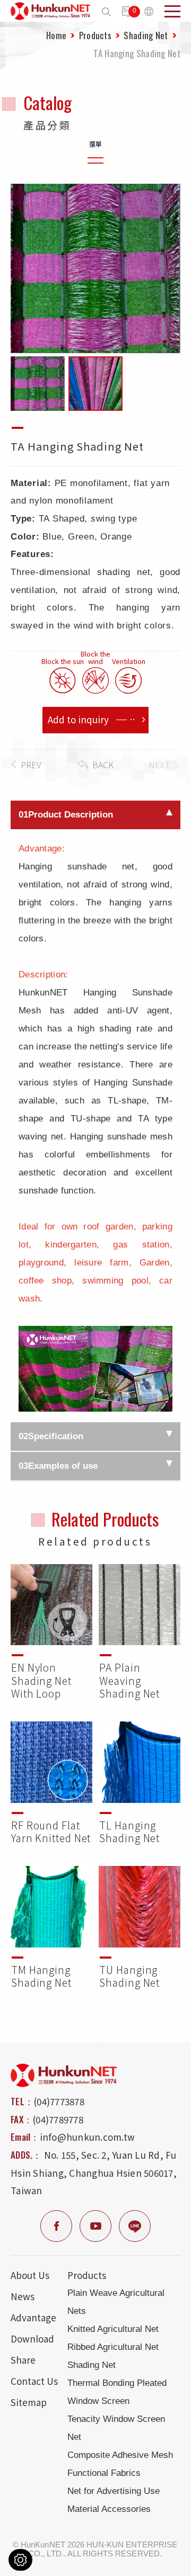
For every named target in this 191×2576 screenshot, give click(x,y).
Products (95, 35)
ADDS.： (26, 2155)
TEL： (22, 2101)
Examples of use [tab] (58, 1466)
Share (23, 2360)
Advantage (33, 2317)
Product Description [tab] (66, 815)
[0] (127, 12)
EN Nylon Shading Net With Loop (51, 1632)
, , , (94, 2173)
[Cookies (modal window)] (20, 2560)
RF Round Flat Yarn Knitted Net (51, 1783)
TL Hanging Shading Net (140, 1783)
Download (32, 2339)
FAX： (21, 2119)
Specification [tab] (51, 1436)
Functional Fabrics (104, 2473)
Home (56, 35)
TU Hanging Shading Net (140, 1928)
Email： (25, 2137)
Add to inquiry (78, 719)
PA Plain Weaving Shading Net (140, 1632)
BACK (103, 765)
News (23, 2296)
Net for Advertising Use (114, 2491)
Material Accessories (109, 2509)
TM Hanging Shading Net (51, 1928)
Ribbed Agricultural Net (113, 2347)
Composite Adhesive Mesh (120, 2455)
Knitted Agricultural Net (113, 2329)
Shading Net (146, 35)
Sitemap (29, 2402)
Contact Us (34, 2381)
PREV (31, 765)
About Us (30, 2275)
